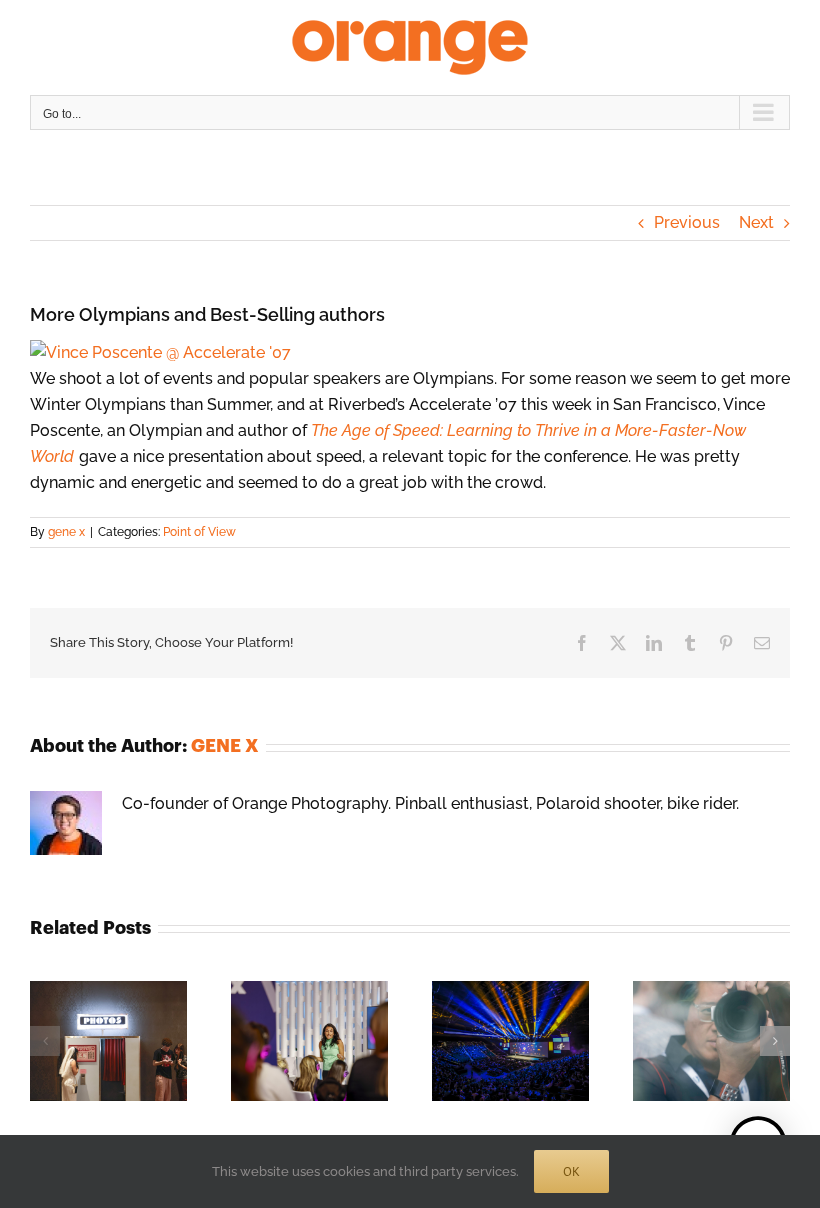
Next (756, 222)
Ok (571, 1171)
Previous (687, 222)
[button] (45, 1041)
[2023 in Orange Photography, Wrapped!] (510, 990)
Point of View (199, 532)
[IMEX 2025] (309, 990)
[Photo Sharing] (160, 352)
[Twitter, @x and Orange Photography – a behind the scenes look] (711, 990)
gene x (66, 532)
